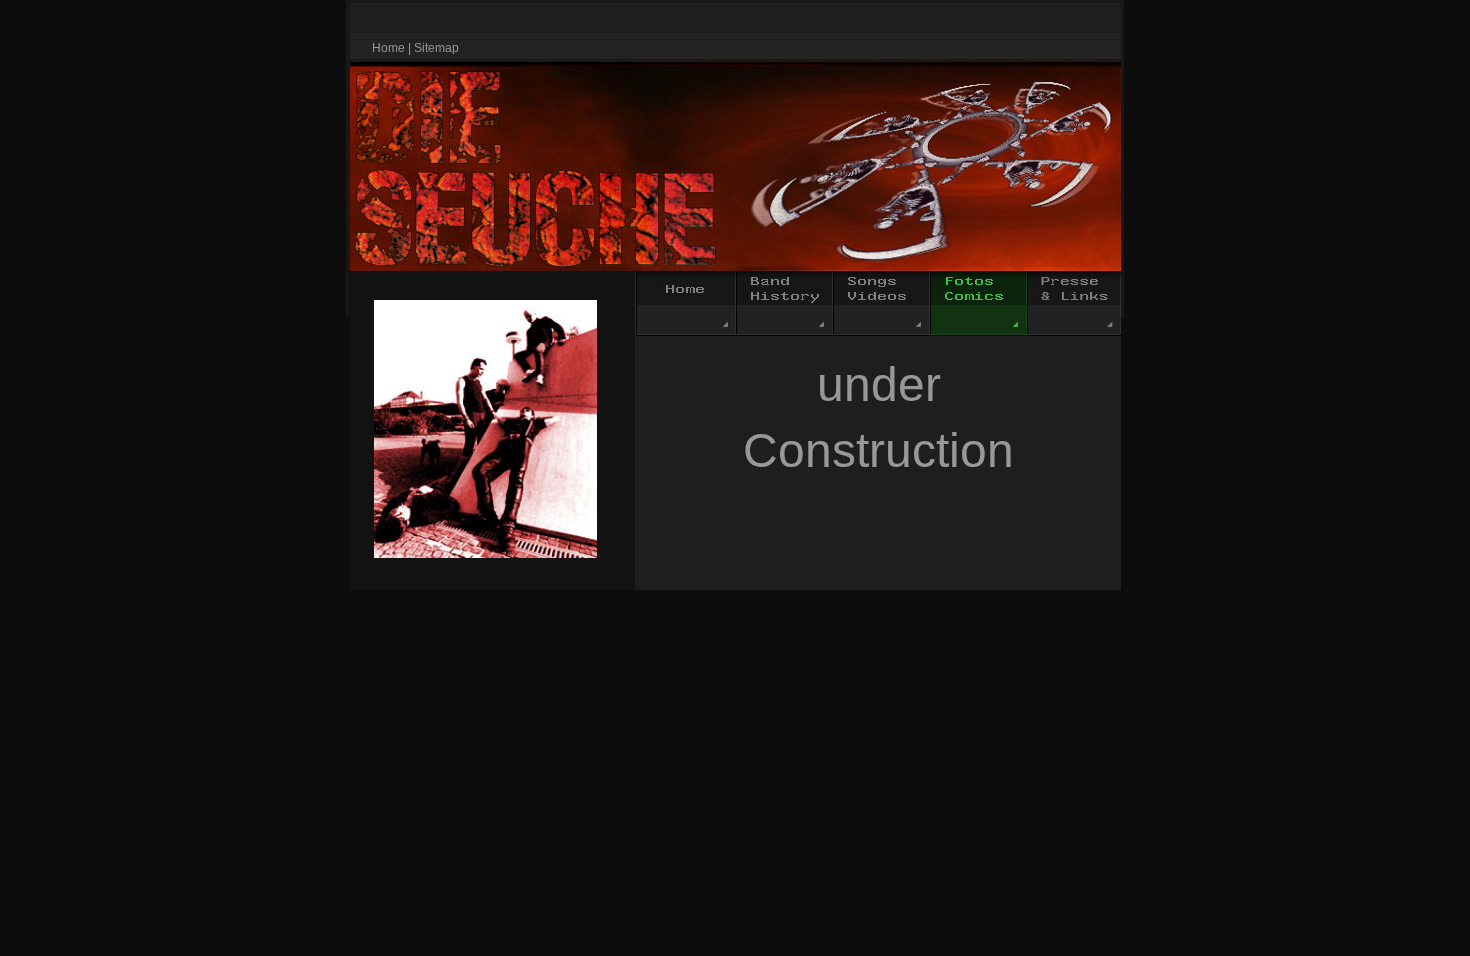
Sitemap (436, 48)
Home (388, 48)
